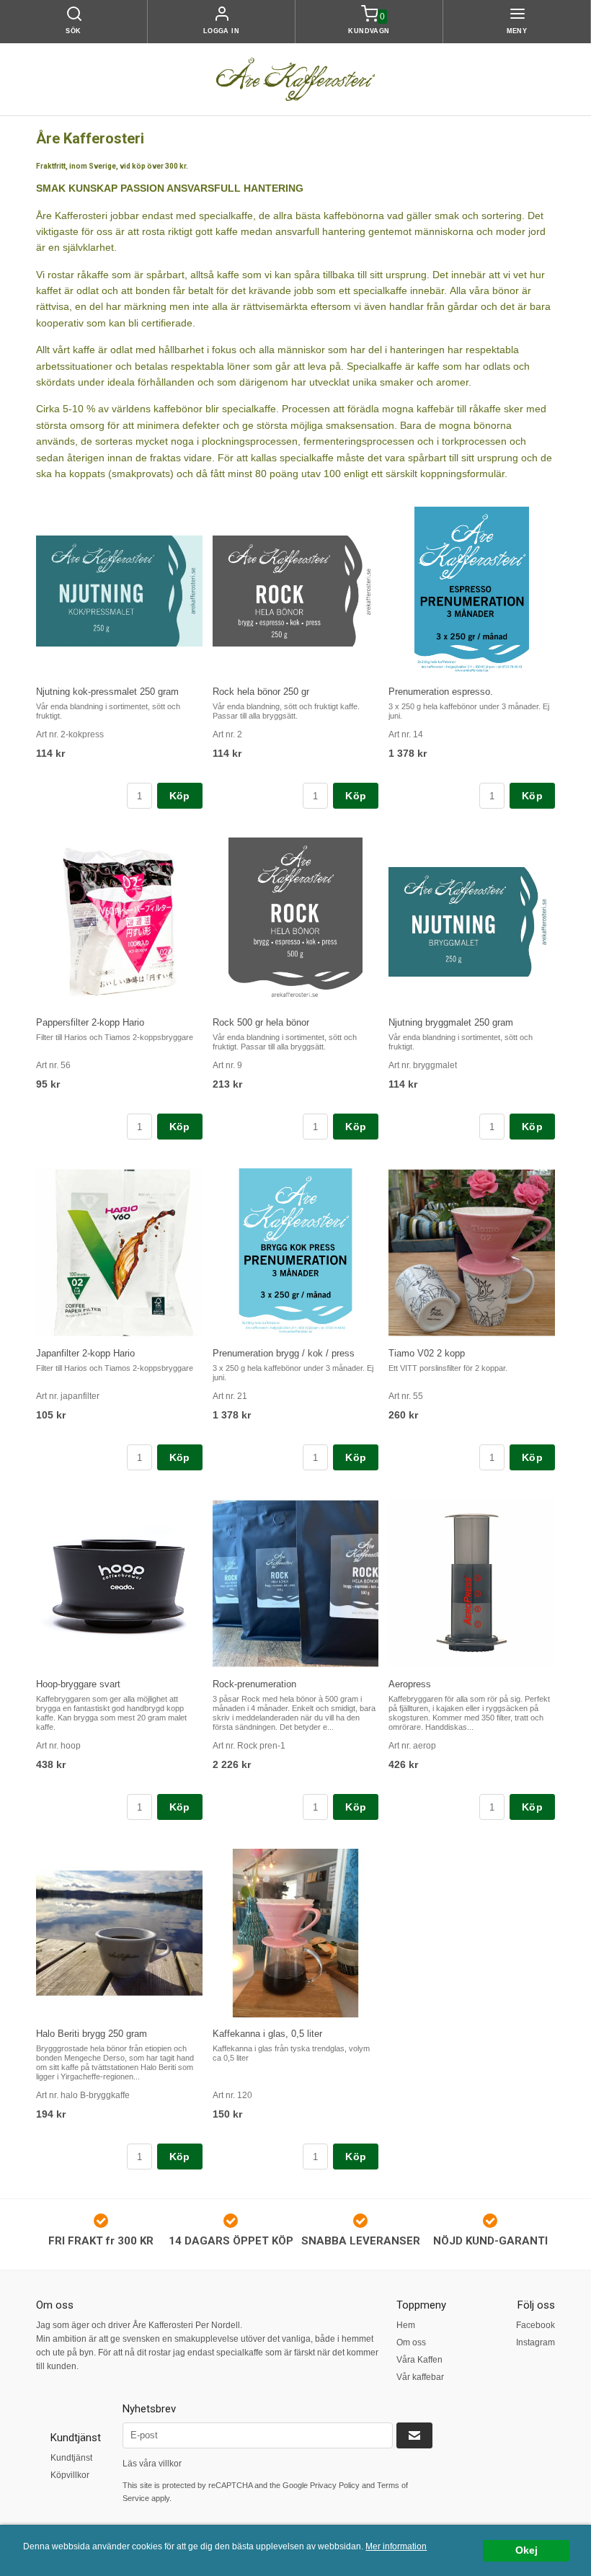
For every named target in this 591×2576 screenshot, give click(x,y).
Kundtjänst (71, 2458)
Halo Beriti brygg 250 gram (92, 2034)
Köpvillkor (70, 2475)
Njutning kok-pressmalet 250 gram (107, 692)
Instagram (536, 2342)
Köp (180, 796)
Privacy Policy (335, 2485)
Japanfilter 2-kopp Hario (85, 1353)
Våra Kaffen (419, 2360)
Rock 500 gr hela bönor (261, 1022)
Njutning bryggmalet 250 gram (451, 1022)
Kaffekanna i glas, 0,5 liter (267, 2034)
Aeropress (410, 1684)
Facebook (536, 2325)
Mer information (396, 2546)
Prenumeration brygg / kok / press (284, 1353)
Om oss (411, 2342)
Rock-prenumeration (254, 1684)
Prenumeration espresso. (441, 692)
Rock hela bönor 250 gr (261, 692)
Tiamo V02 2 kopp (427, 1353)
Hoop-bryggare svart (78, 1684)
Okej (526, 2550)
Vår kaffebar (420, 2377)
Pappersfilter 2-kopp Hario (90, 1022)
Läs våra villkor (152, 2464)
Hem (406, 2325)
